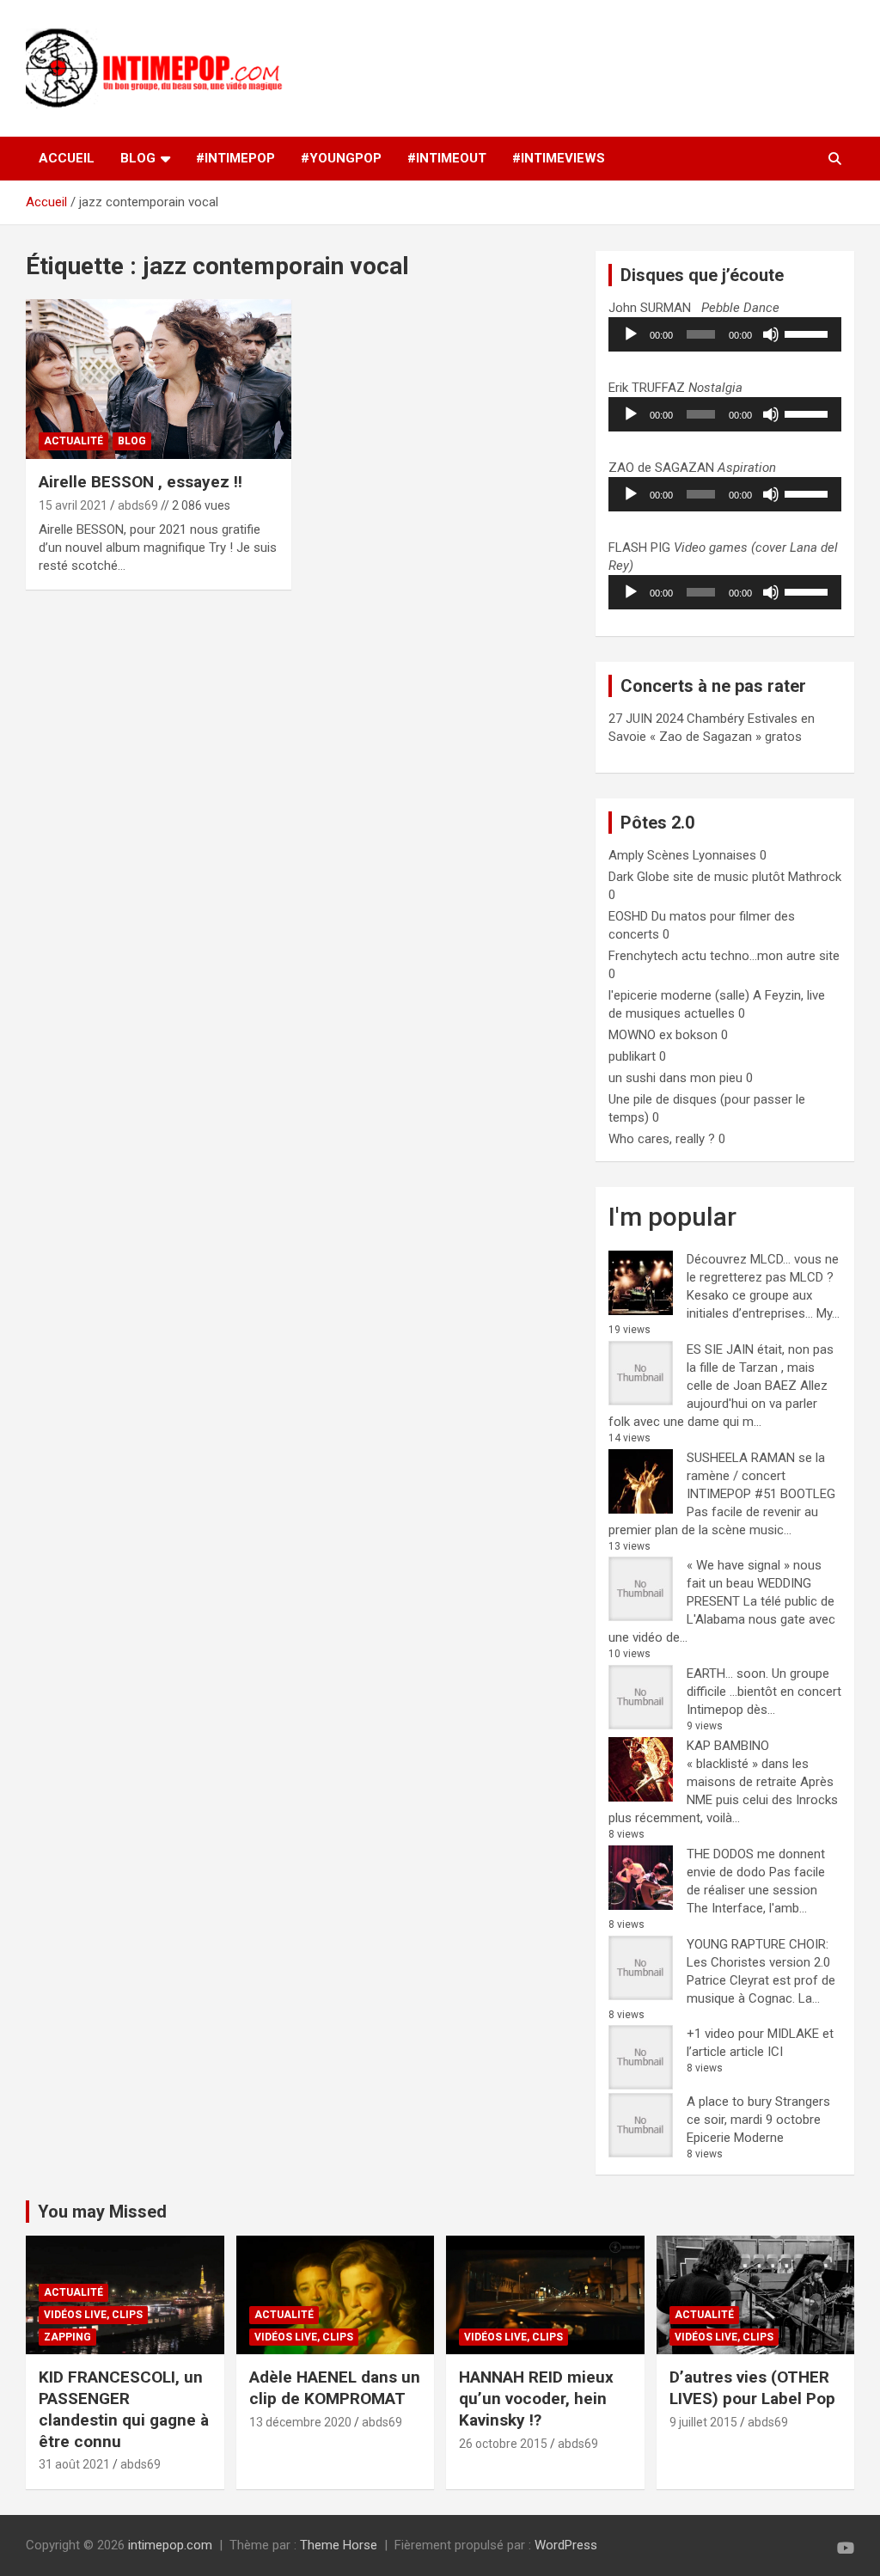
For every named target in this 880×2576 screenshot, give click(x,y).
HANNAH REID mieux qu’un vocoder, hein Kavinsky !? (536, 2398)
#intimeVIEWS (559, 158)
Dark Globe (639, 877)
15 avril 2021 (73, 505)
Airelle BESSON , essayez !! (141, 482)
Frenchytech (643, 956)
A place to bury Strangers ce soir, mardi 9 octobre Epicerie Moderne (758, 2120)
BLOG (138, 158)
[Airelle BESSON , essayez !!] (159, 379)
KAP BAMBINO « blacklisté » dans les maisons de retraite (748, 1764)
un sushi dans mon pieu (675, 1078)
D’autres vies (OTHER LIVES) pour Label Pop (752, 2388)
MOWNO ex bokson (663, 1035)
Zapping (67, 2337)
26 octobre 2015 (503, 2444)
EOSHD (628, 916)
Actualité (73, 441)
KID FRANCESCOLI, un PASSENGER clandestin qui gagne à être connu (124, 2409)
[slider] (809, 333)
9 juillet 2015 (703, 2422)
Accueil (67, 158)
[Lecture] (631, 334)
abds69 (138, 505)
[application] (725, 334)
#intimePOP (235, 158)
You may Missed (102, 2212)
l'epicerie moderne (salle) (679, 995)
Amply (626, 855)
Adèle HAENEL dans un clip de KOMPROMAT (335, 2388)
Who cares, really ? (662, 1139)
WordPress (566, 2545)
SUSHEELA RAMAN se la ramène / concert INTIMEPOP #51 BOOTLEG (761, 1476)
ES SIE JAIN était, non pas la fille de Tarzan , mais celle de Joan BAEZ (760, 1368)
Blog (132, 441)
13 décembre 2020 (300, 2422)
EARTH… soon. (727, 1673)
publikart (632, 1056)
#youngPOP (341, 158)
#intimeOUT (447, 158)
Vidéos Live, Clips (93, 2315)
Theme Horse (339, 2545)
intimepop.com (170, 2545)
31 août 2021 (74, 2464)
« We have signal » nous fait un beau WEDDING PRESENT (754, 1583)
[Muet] (771, 334)
